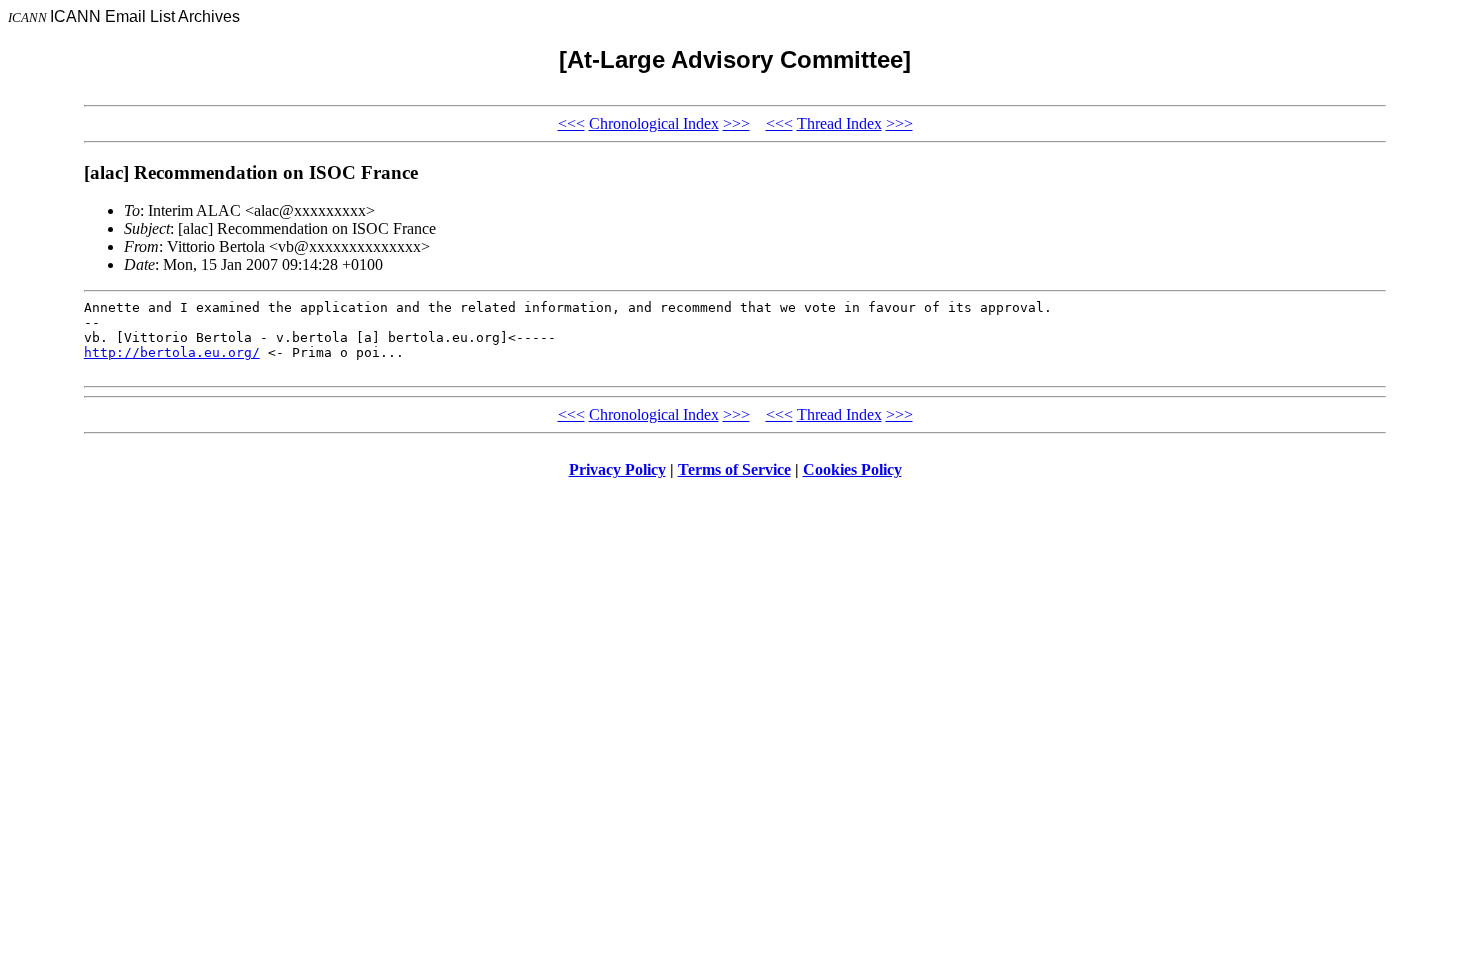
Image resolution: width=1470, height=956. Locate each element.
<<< (571, 123)
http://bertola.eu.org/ (172, 352)
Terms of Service (734, 469)
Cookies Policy (852, 469)
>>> (736, 123)
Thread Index (839, 123)
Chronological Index (654, 123)
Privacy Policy (617, 469)
